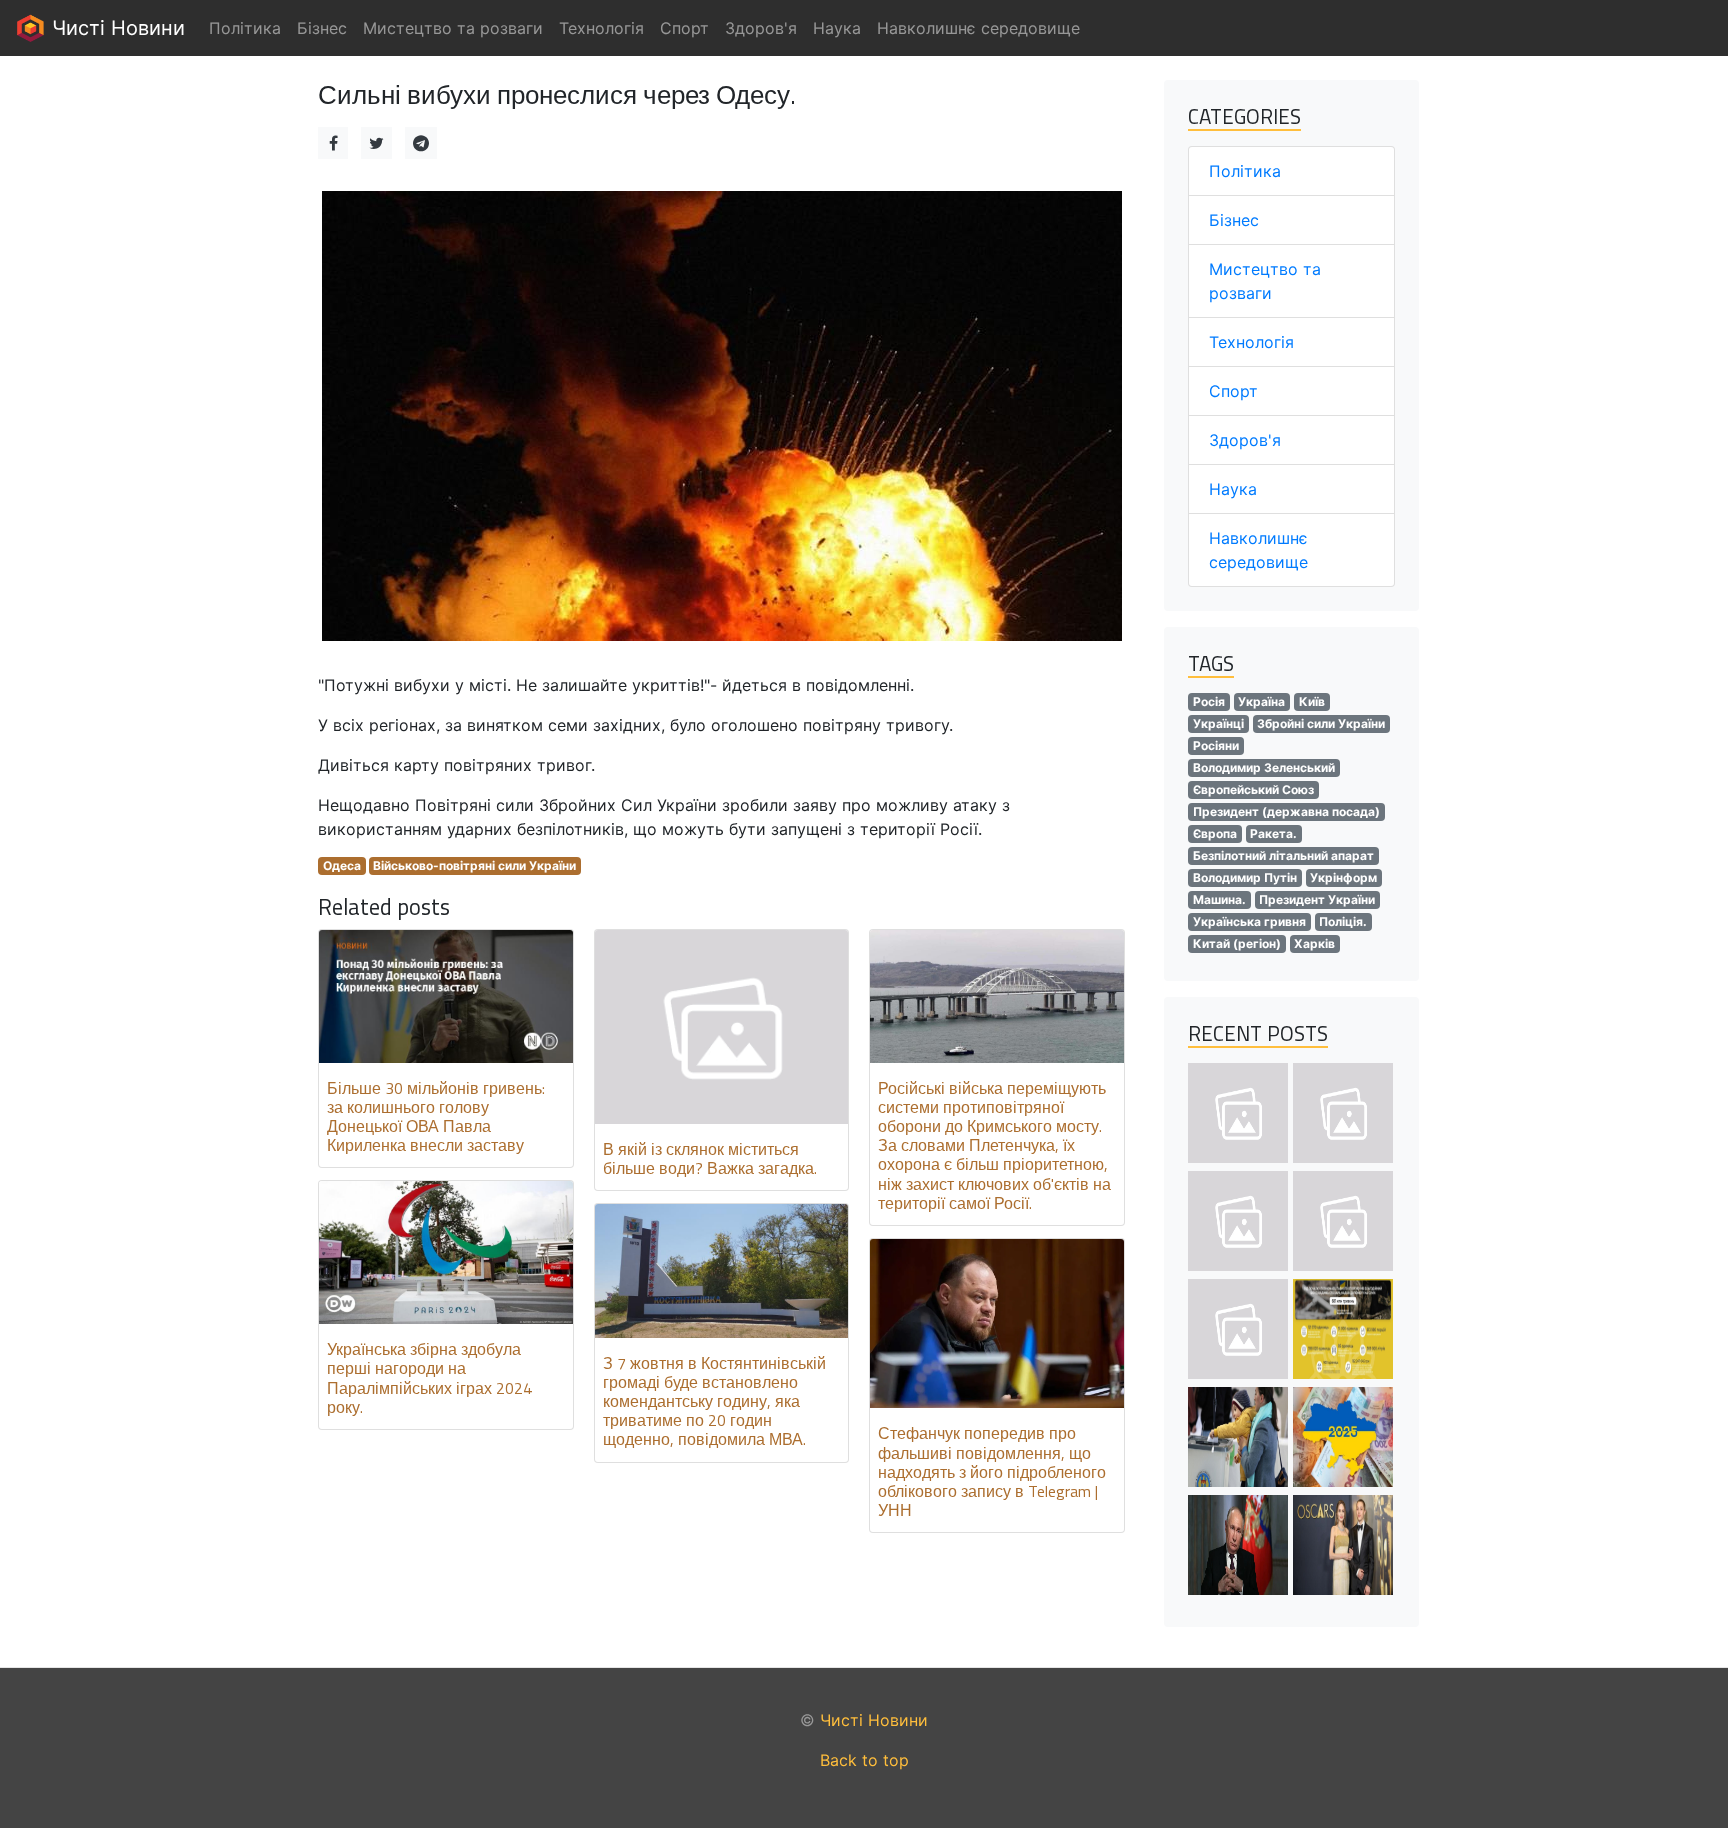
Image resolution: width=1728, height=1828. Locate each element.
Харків (1314, 943)
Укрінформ (1343, 877)
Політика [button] (245, 28)
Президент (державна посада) (1286, 811)
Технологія (1251, 342)
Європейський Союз (1253, 789)
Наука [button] (837, 28)
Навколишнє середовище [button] (978, 28)
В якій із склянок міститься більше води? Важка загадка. (710, 1158)
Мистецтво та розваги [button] (453, 28)
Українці (1218, 723)
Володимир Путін (1245, 877)
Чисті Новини (115, 28)
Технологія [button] (601, 28)
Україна (1261, 701)
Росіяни (1216, 745)
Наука (1233, 489)
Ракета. (1273, 833)
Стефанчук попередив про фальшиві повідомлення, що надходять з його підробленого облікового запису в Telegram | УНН (992, 1471)
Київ (1312, 701)
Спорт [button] (684, 28)
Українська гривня (1249, 921)
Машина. (1219, 899)
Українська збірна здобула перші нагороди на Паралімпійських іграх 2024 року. (429, 1378)
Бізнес (1234, 220)
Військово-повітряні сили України (474, 865)
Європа (1215, 833)
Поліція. (1343, 921)
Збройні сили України (1321, 723)
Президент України (1317, 899)
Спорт (1233, 391)
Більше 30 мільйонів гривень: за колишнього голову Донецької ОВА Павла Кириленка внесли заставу (436, 1117)
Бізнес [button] (322, 28)
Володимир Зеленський (1264, 767)
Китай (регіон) (1237, 943)
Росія (1209, 701)
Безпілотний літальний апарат (1283, 855)
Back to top (864, 1760)
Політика (1245, 171)
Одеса (342, 865)
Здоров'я (1245, 440)
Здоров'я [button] (761, 28)
